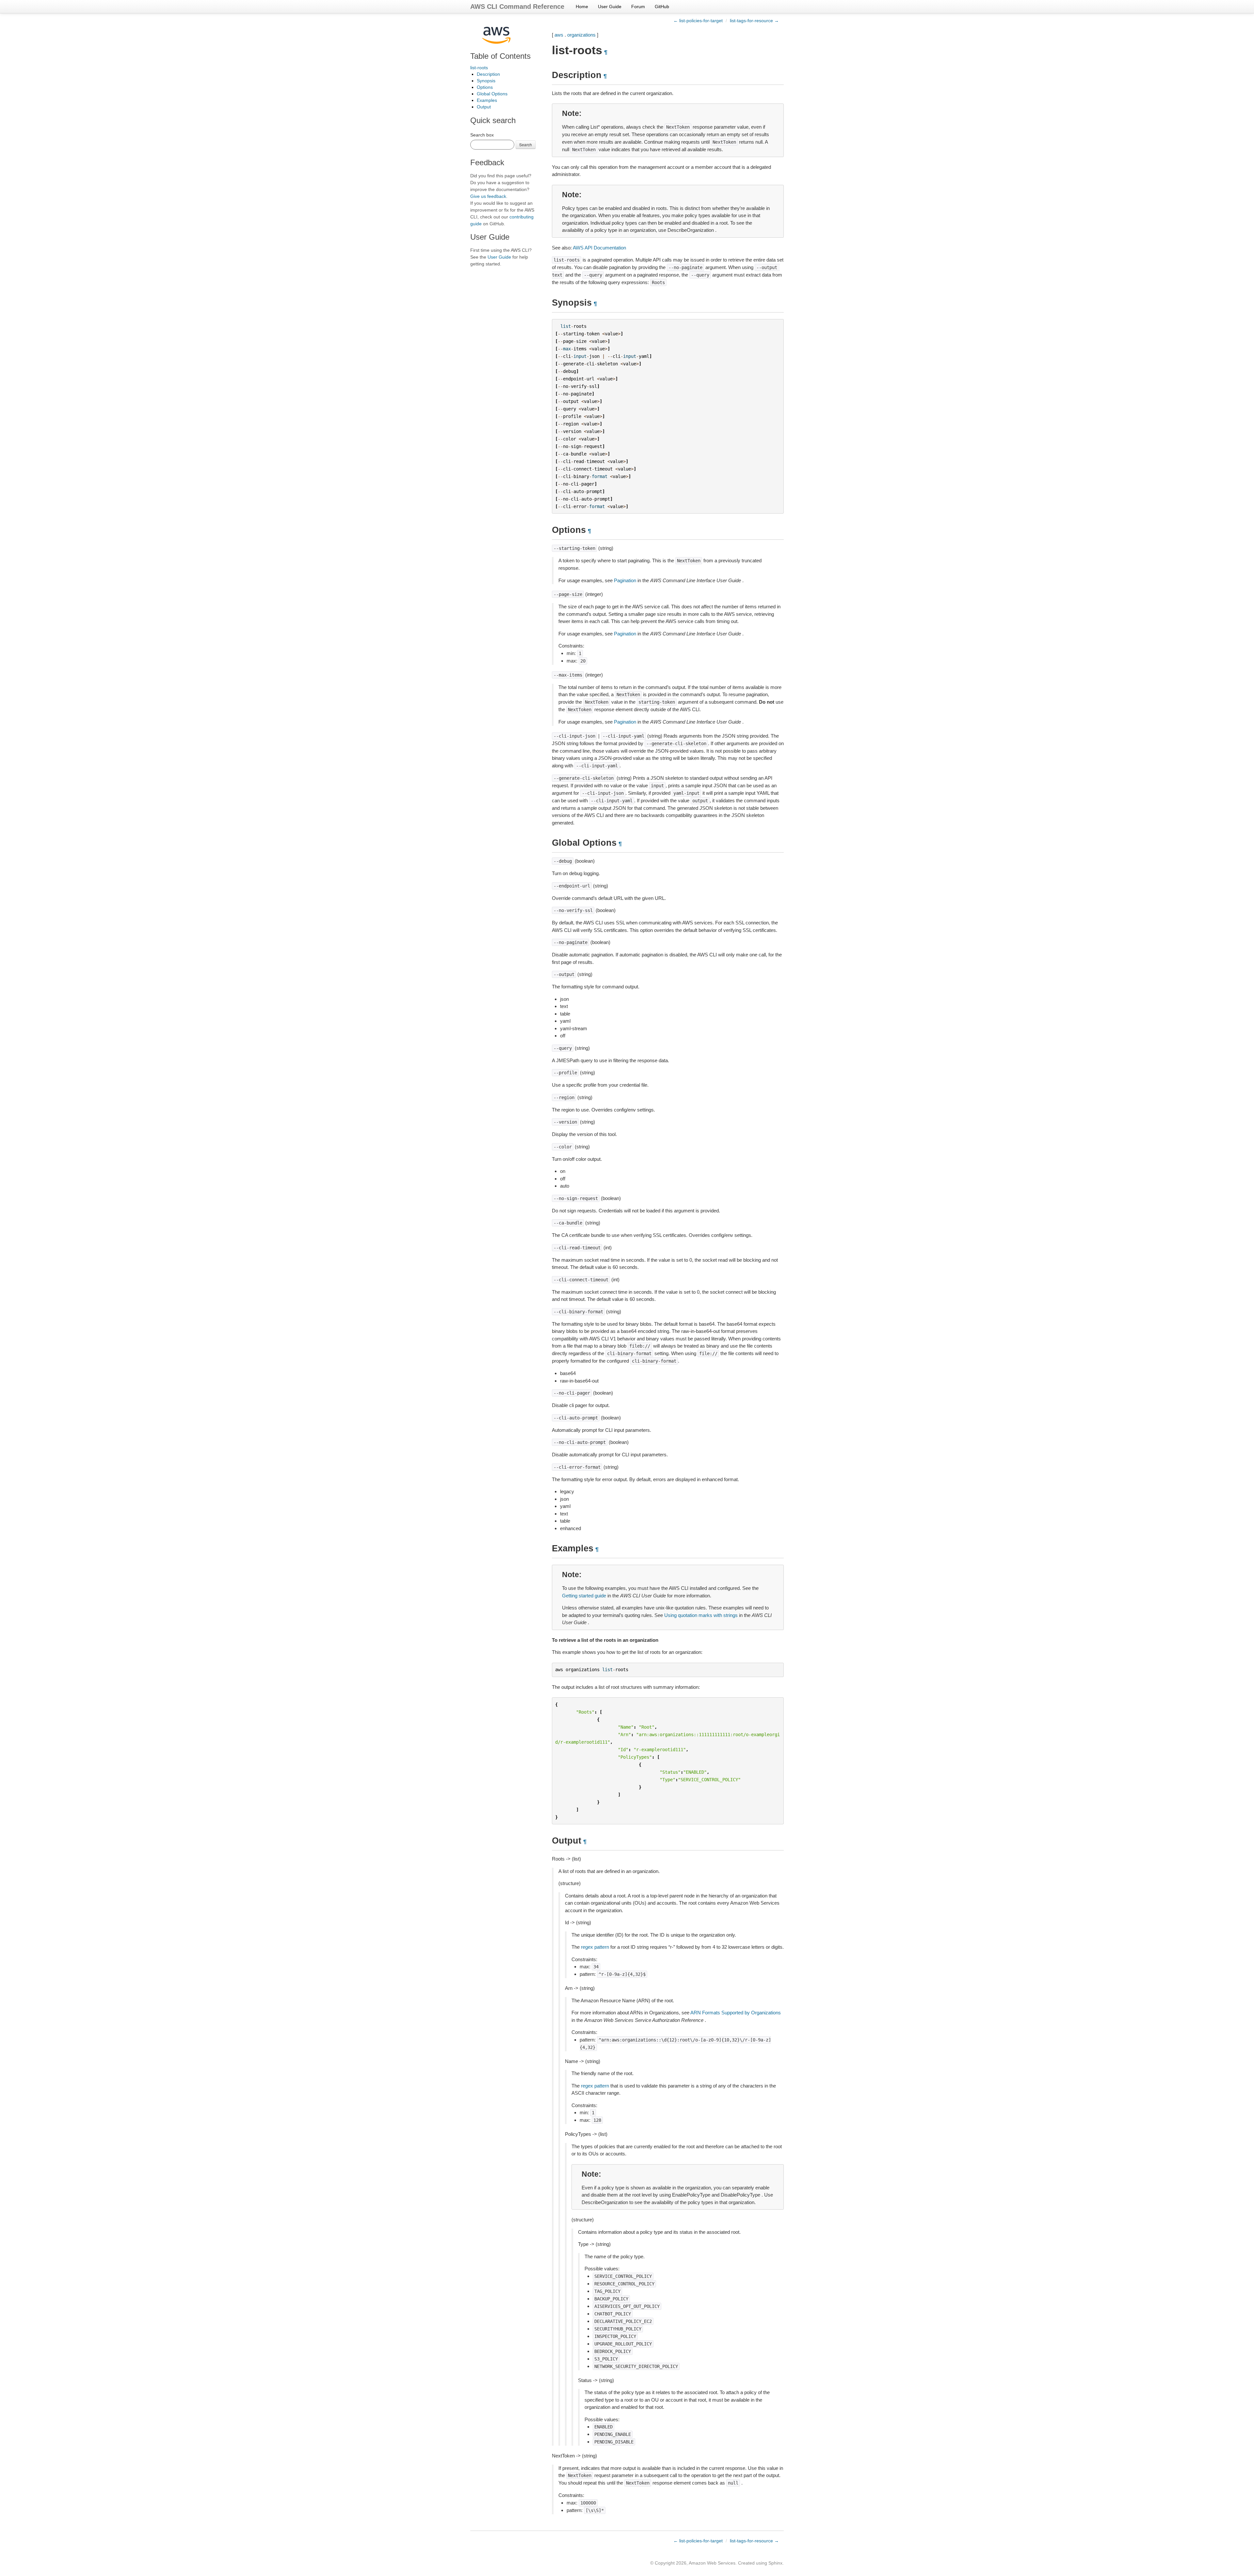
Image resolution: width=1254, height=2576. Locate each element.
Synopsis (486, 81)
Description (488, 74)
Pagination (625, 580)
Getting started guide (584, 1596)
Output (484, 107)
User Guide (610, 7)
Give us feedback (488, 196)
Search (526, 144)
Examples (487, 100)
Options (485, 87)
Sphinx (775, 2563)
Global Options (492, 94)
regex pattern (595, 1947)
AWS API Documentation (599, 248)
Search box (482, 135)
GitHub (662, 7)
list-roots (479, 68)
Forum (638, 7)
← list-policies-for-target (698, 21)
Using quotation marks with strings (701, 1615)
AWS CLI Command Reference (517, 7)
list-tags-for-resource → (754, 21)
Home (582, 7)
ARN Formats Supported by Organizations (736, 2013)
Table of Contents (500, 56)
